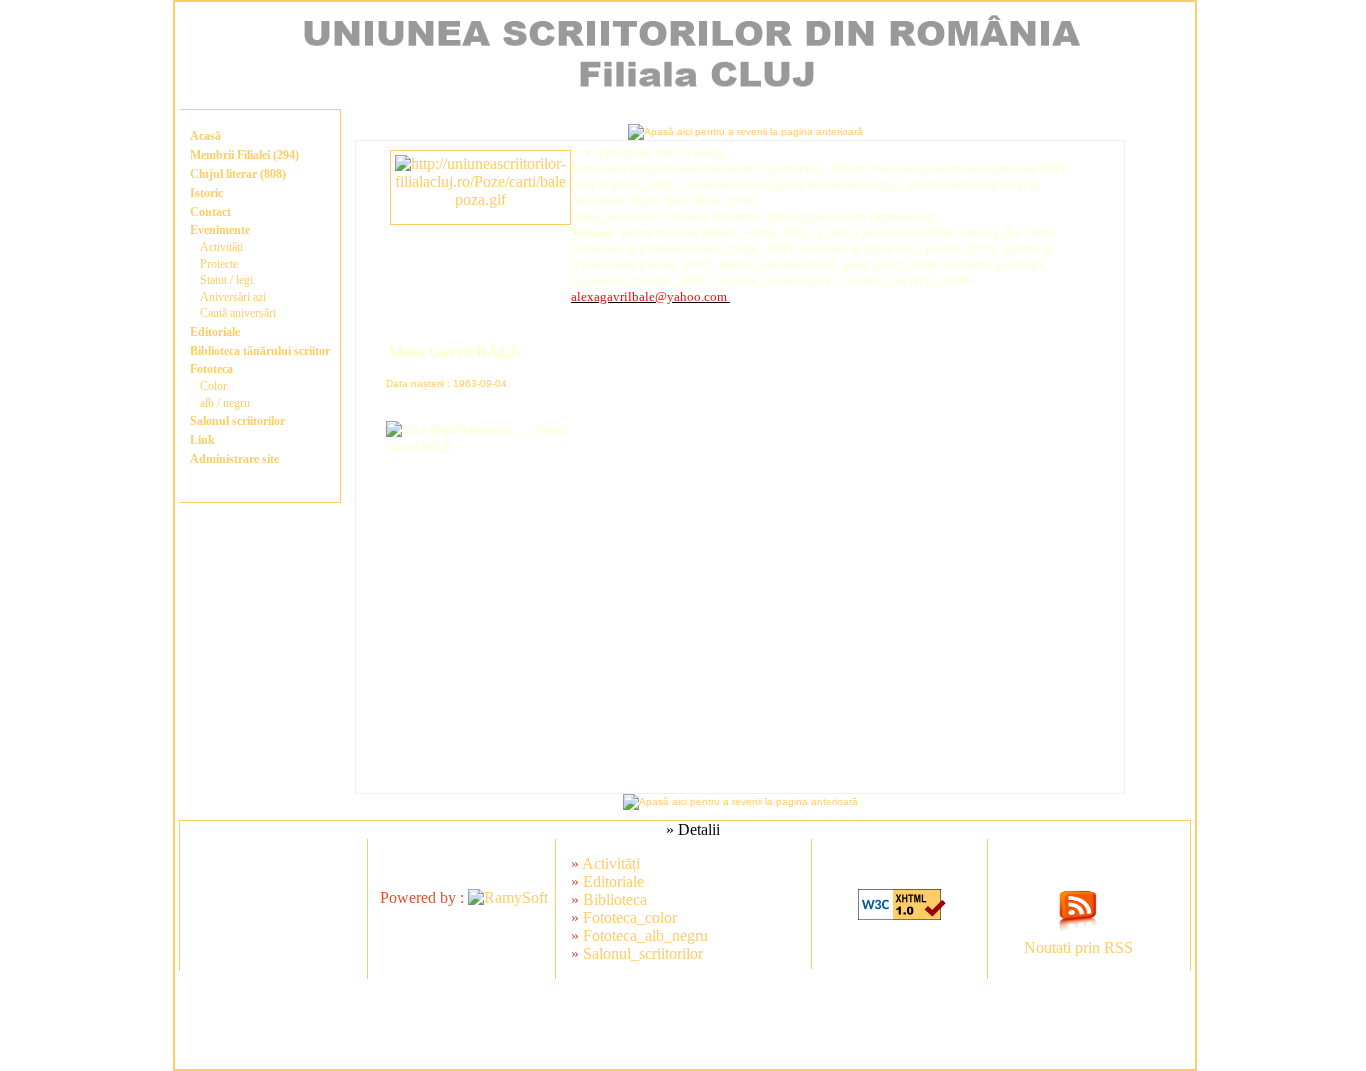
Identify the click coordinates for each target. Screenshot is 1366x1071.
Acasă (205, 136)
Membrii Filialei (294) (244, 155)
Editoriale (215, 332)
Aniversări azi (233, 297)
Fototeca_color (630, 917)
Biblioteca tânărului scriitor (260, 351)
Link (202, 440)
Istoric (206, 193)
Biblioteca (615, 899)
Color (213, 386)
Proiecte (219, 264)
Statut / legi (226, 280)
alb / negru (225, 403)
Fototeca (211, 369)
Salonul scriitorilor (237, 421)
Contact (210, 212)
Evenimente (220, 230)
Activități (221, 247)
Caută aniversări (238, 313)
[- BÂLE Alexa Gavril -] (480, 199)
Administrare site (234, 459)
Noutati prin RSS (1078, 947)
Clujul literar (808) (238, 174)
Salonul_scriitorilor (643, 953)
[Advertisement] (685, 1024)
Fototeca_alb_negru (645, 935)
